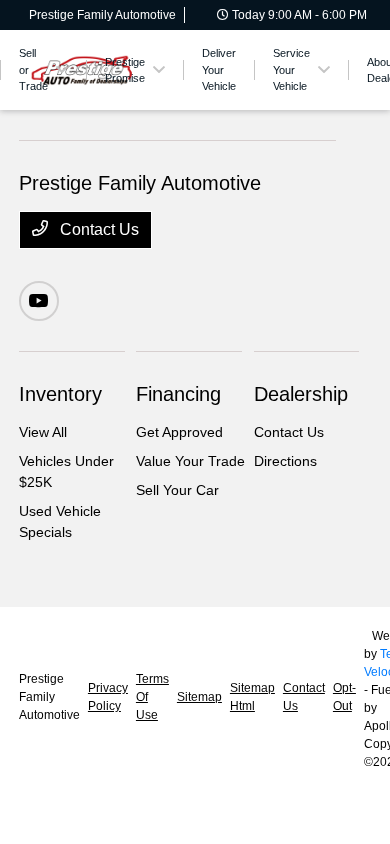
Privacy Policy (108, 697)
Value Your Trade (190, 461)
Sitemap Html (252, 697)
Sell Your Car (177, 490)
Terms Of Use (152, 697)
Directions (285, 461)
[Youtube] (39, 301)
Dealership (301, 394)
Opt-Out (344, 697)
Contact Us (97, 229)
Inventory (60, 394)
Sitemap (199, 697)
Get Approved (179, 432)
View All (43, 432)
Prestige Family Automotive (49, 697)
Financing (178, 394)
